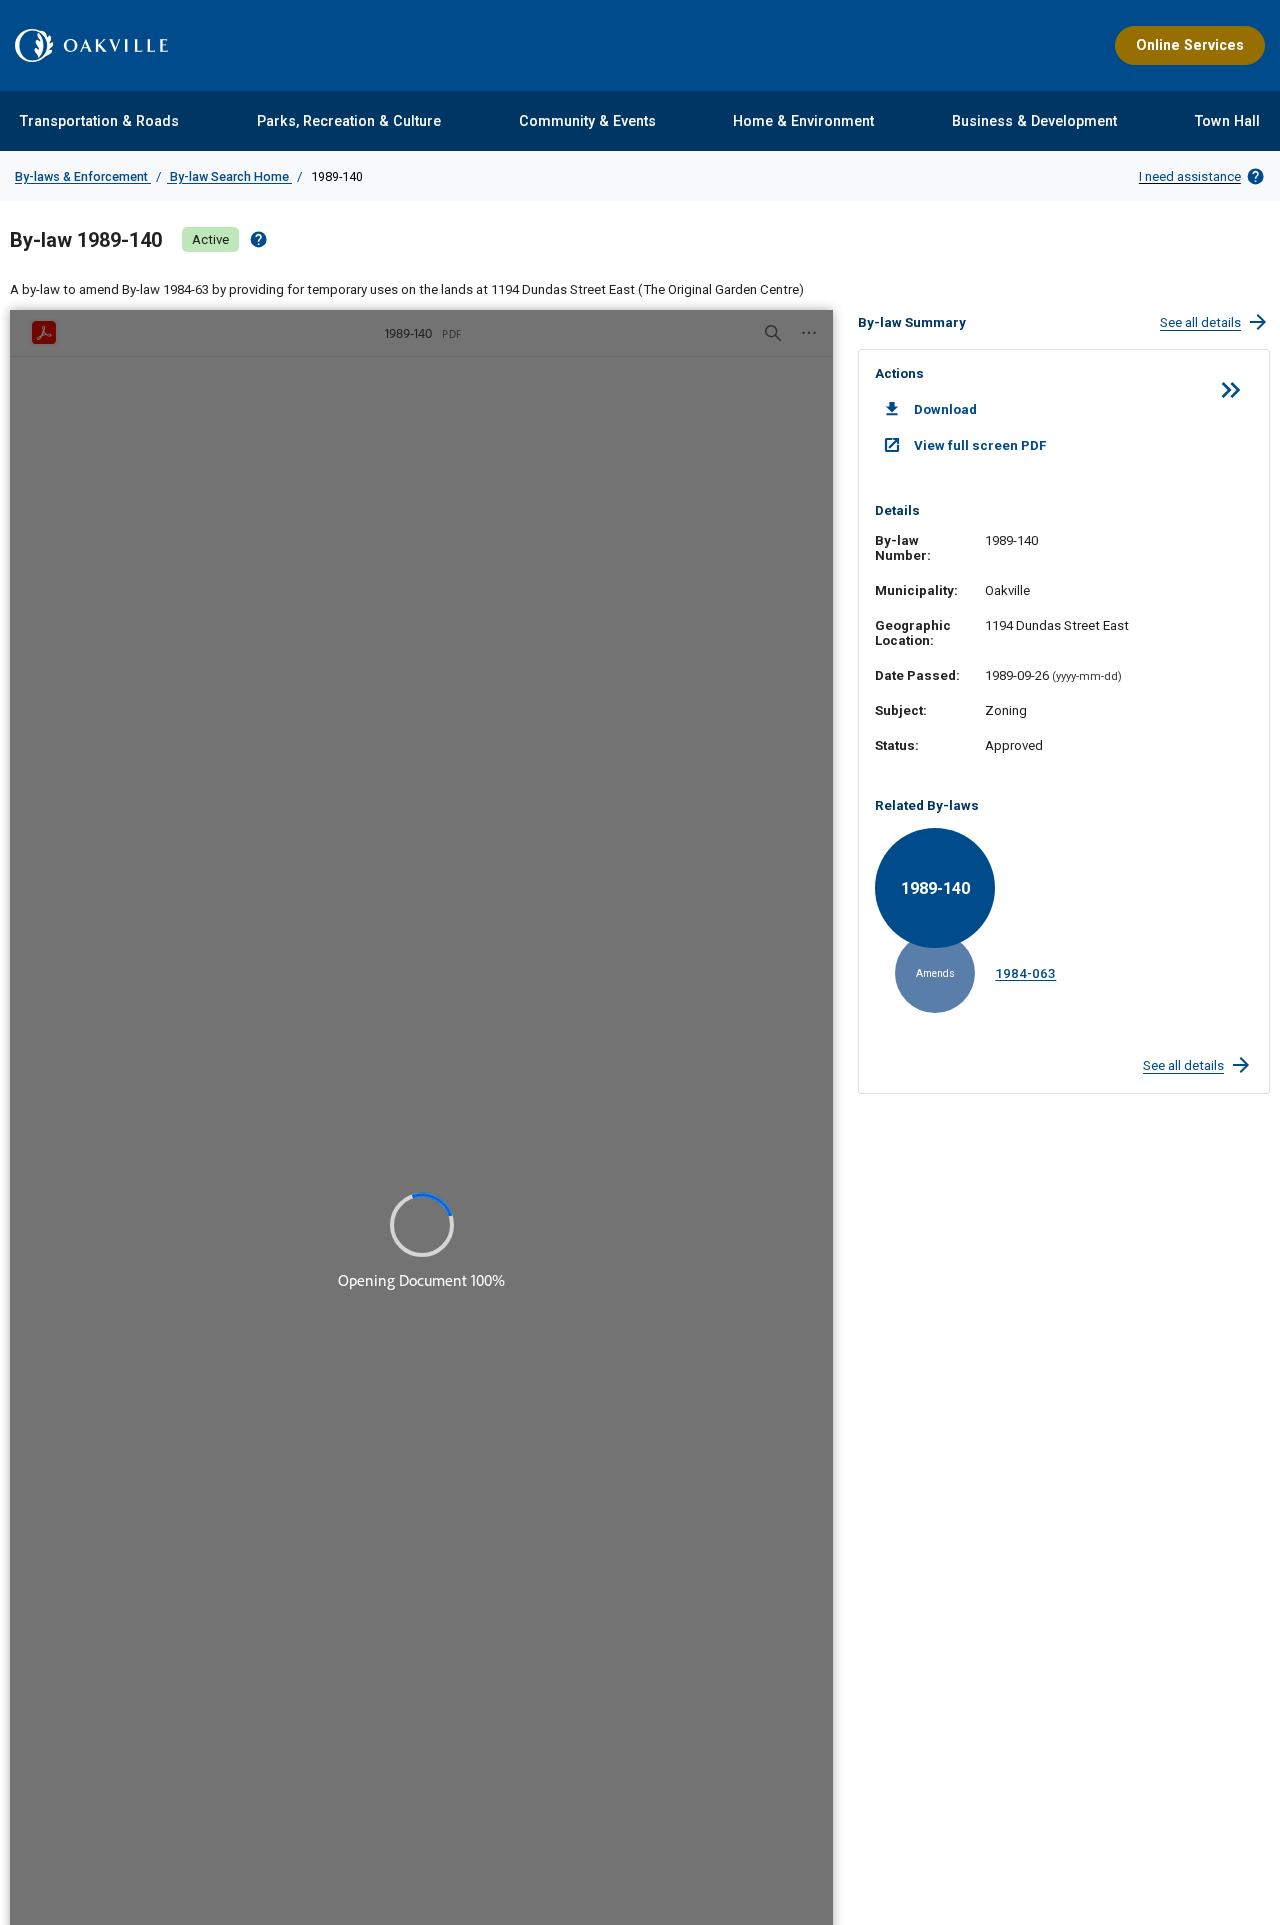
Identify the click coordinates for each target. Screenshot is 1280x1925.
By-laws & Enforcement (83, 176)
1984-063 (1025, 973)
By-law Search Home (229, 176)
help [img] (258, 239)
